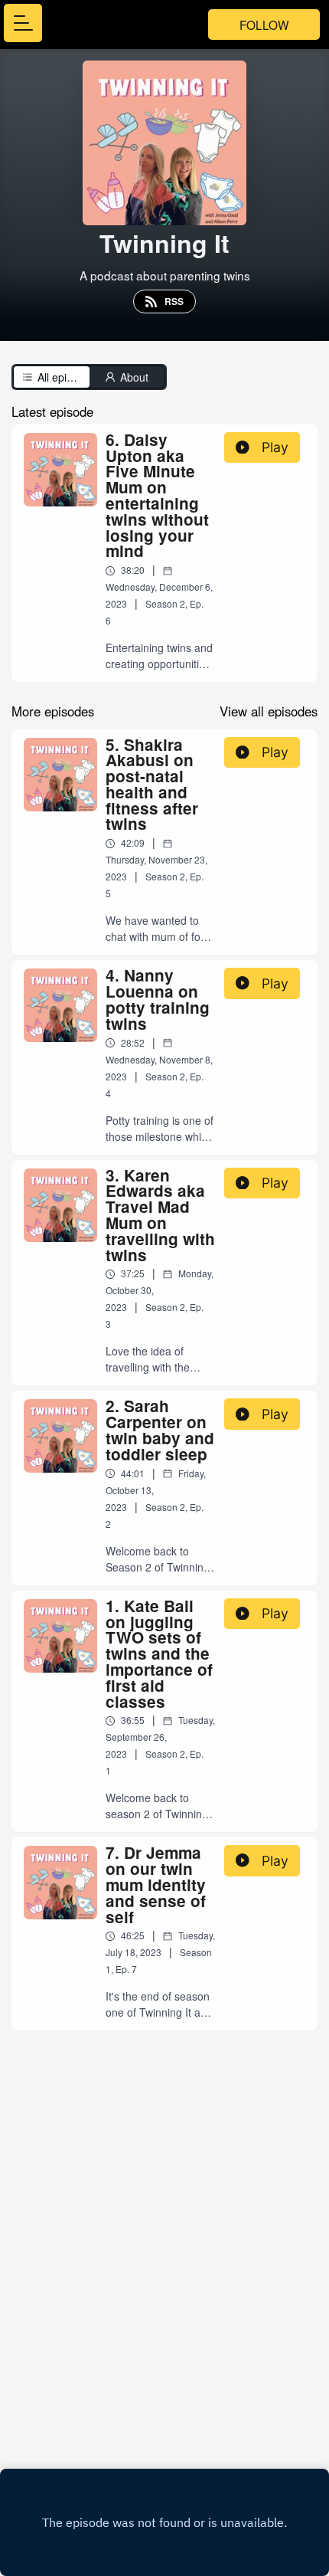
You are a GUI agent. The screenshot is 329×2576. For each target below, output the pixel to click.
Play (275, 447)
